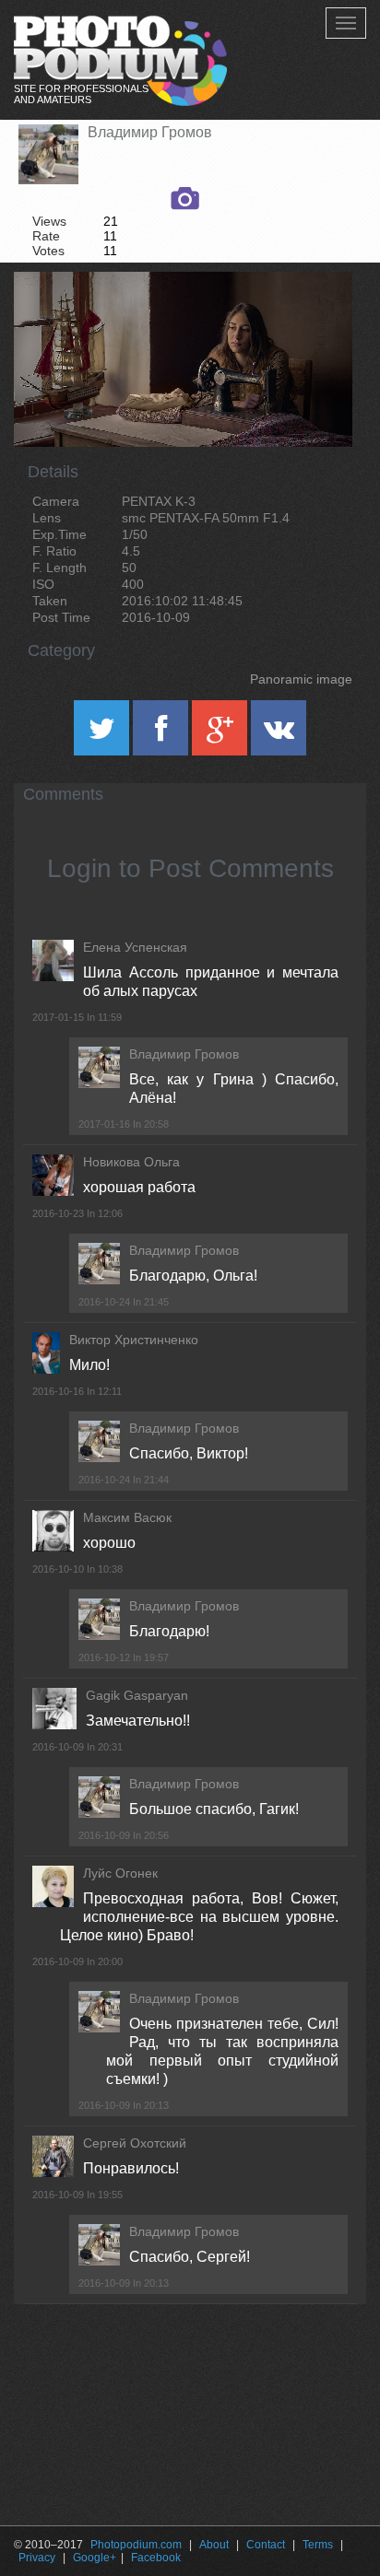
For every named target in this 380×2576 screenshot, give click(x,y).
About (214, 2545)
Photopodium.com (136, 2545)
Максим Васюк (127, 1517)
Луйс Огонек (120, 1873)
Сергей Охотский (135, 2143)
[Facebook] (162, 734)
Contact (266, 2545)
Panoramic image (301, 679)
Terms (318, 2545)
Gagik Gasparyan (137, 1695)
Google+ (95, 2558)
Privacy (37, 2558)
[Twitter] (103, 734)
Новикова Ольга (131, 1162)
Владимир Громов (150, 132)
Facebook (156, 2558)
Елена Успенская (135, 947)
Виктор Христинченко (134, 1340)
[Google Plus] (221, 734)
